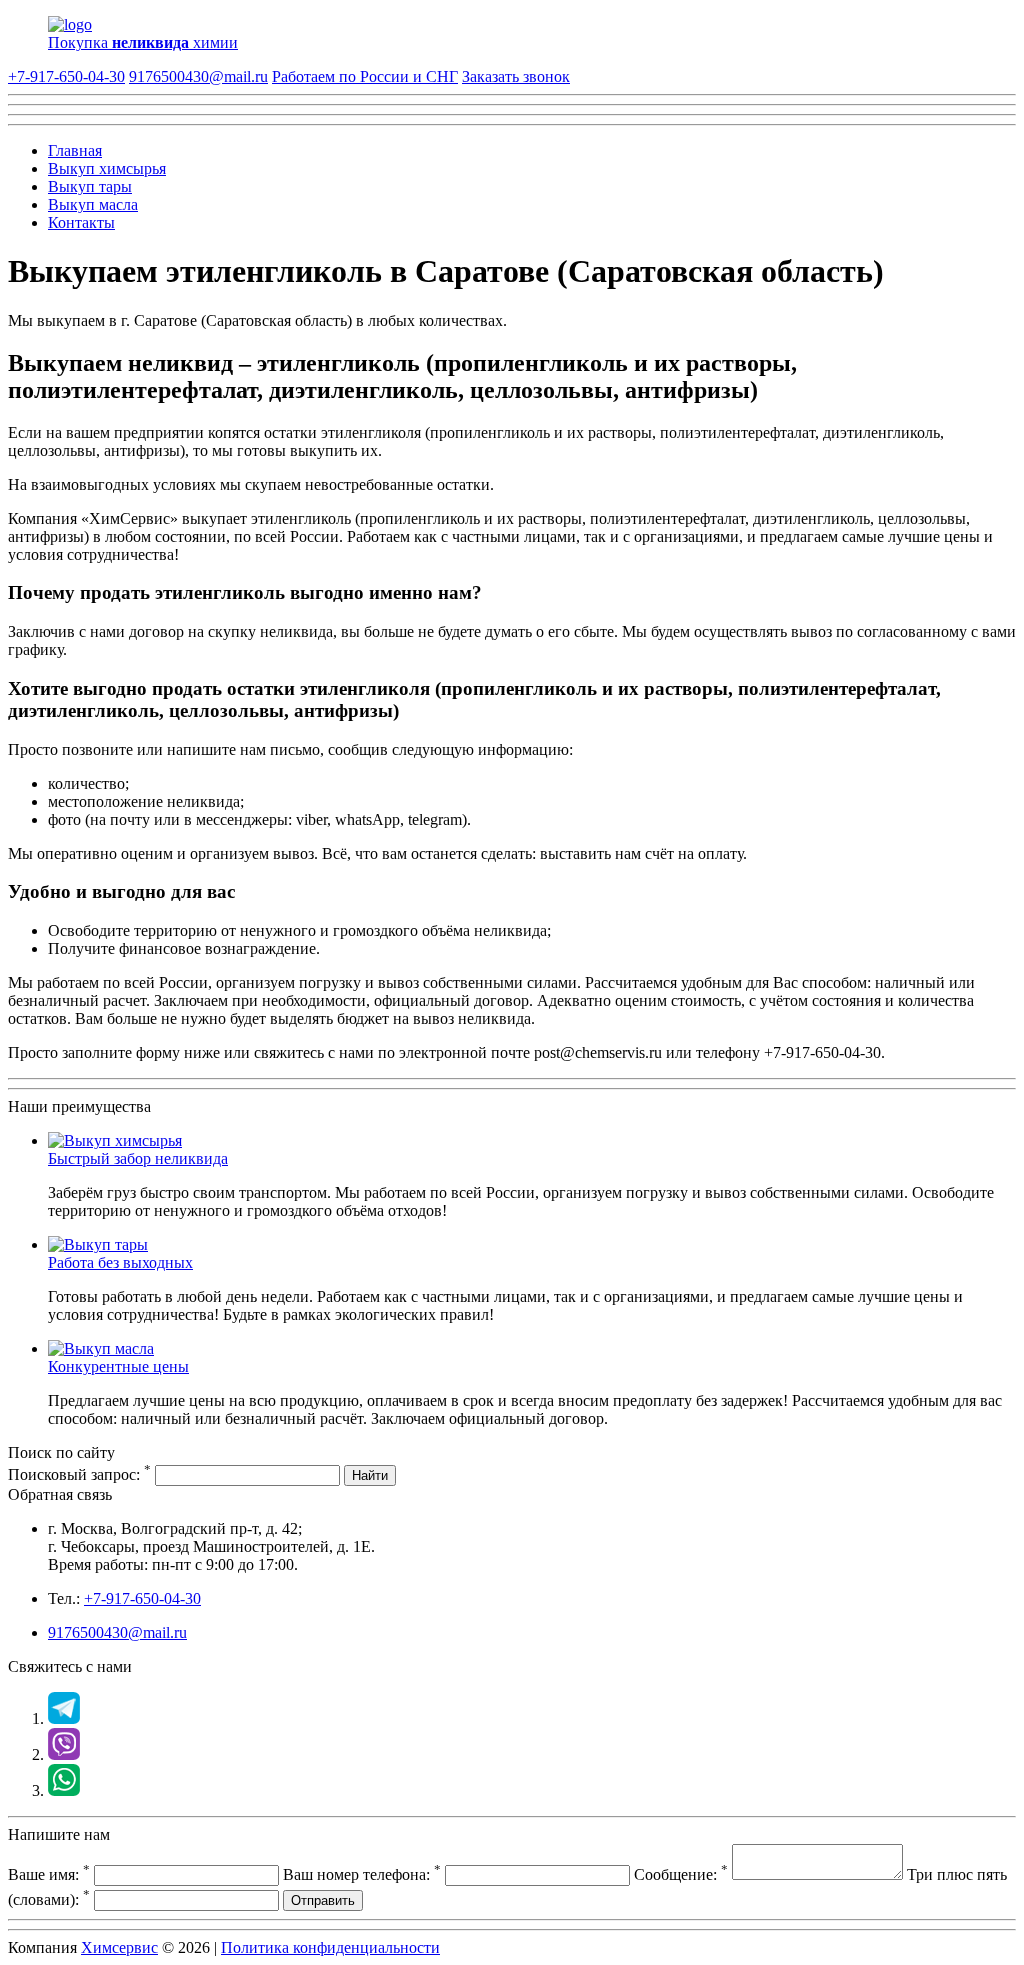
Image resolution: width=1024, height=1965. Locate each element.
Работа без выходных (120, 1262)
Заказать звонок (516, 76)
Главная (75, 150)
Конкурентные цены (118, 1366)
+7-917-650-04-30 (66, 76)
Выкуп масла (93, 204)
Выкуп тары (90, 186)
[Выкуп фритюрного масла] (101, 1348)
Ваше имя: (49, 1874)
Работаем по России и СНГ (365, 76)
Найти (370, 1475)
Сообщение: (681, 1874)
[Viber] (64, 1754)
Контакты (81, 222)
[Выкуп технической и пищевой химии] (115, 1140)
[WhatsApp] (64, 1790)
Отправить (323, 1900)
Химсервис (119, 1947)
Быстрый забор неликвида (138, 1158)
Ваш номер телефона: (362, 1874)
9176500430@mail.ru (198, 76)
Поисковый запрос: (79, 1474)
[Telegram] (64, 1718)
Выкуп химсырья (107, 168)
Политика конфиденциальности (330, 1947)
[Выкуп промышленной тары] (98, 1244)
